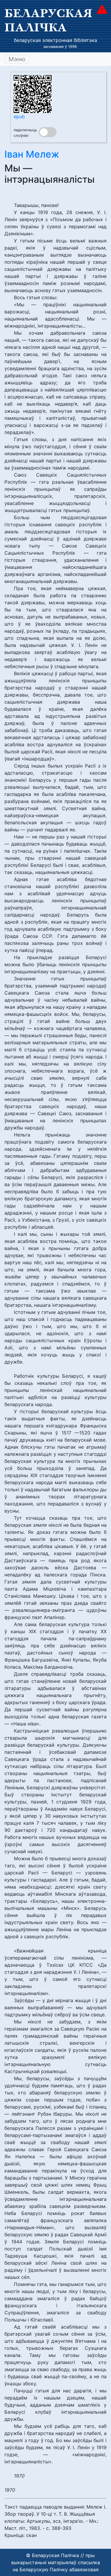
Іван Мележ (32, 154)
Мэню (17, 59)
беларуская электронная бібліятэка (55, 40)
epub (19, 116)
